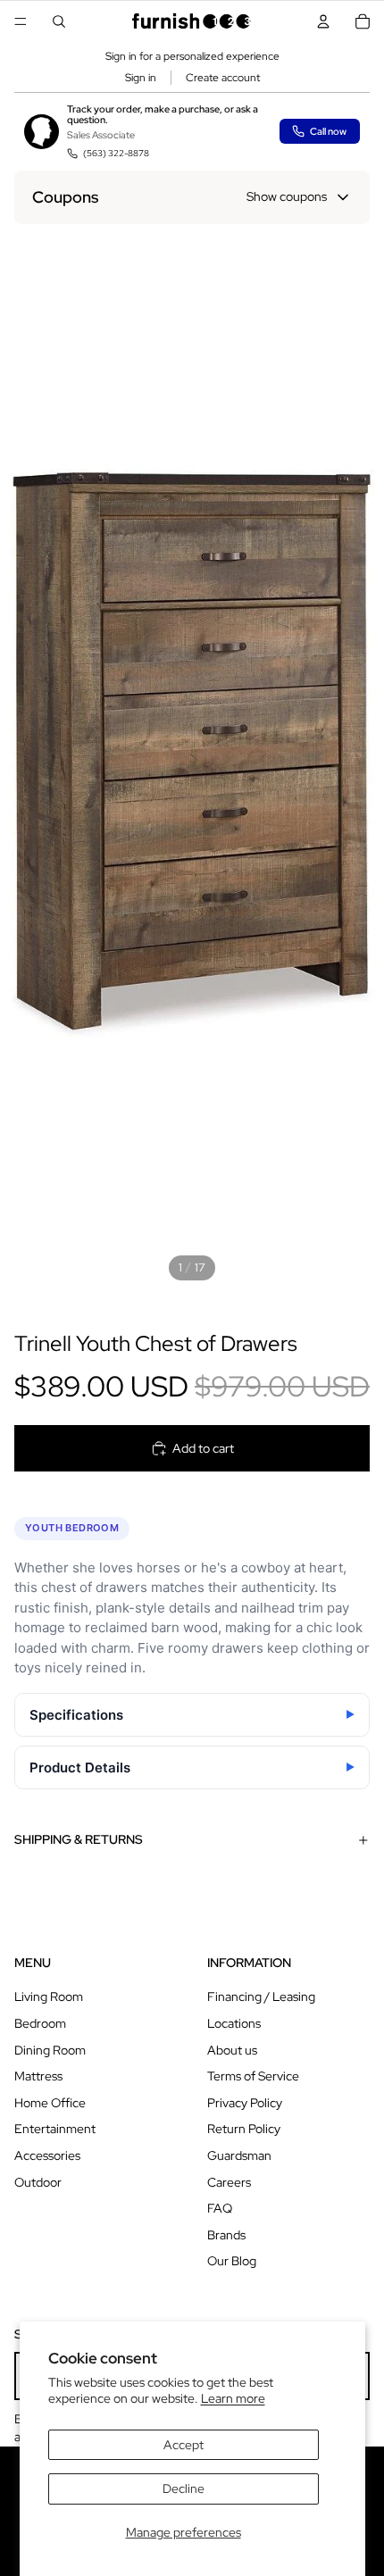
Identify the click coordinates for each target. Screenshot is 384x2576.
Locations (234, 2023)
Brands (226, 2235)
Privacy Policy (245, 2103)
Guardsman (239, 2155)
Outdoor (38, 2182)
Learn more (233, 2398)
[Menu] (21, 21)
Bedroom (40, 2023)
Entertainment (55, 2129)
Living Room (49, 1997)
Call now (328, 131)
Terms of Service (253, 2076)
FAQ (220, 2208)
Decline (184, 2488)
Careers (229, 2182)
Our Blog (232, 2261)
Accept (184, 2445)
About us (232, 2050)
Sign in (141, 78)
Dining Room (50, 2050)
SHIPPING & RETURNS (79, 1839)
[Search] (59, 21)
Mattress (38, 2076)
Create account (223, 78)
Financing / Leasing (261, 1997)
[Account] (323, 21)
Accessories (47, 2155)
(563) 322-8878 (116, 153)
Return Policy (244, 2129)
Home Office (50, 2103)
